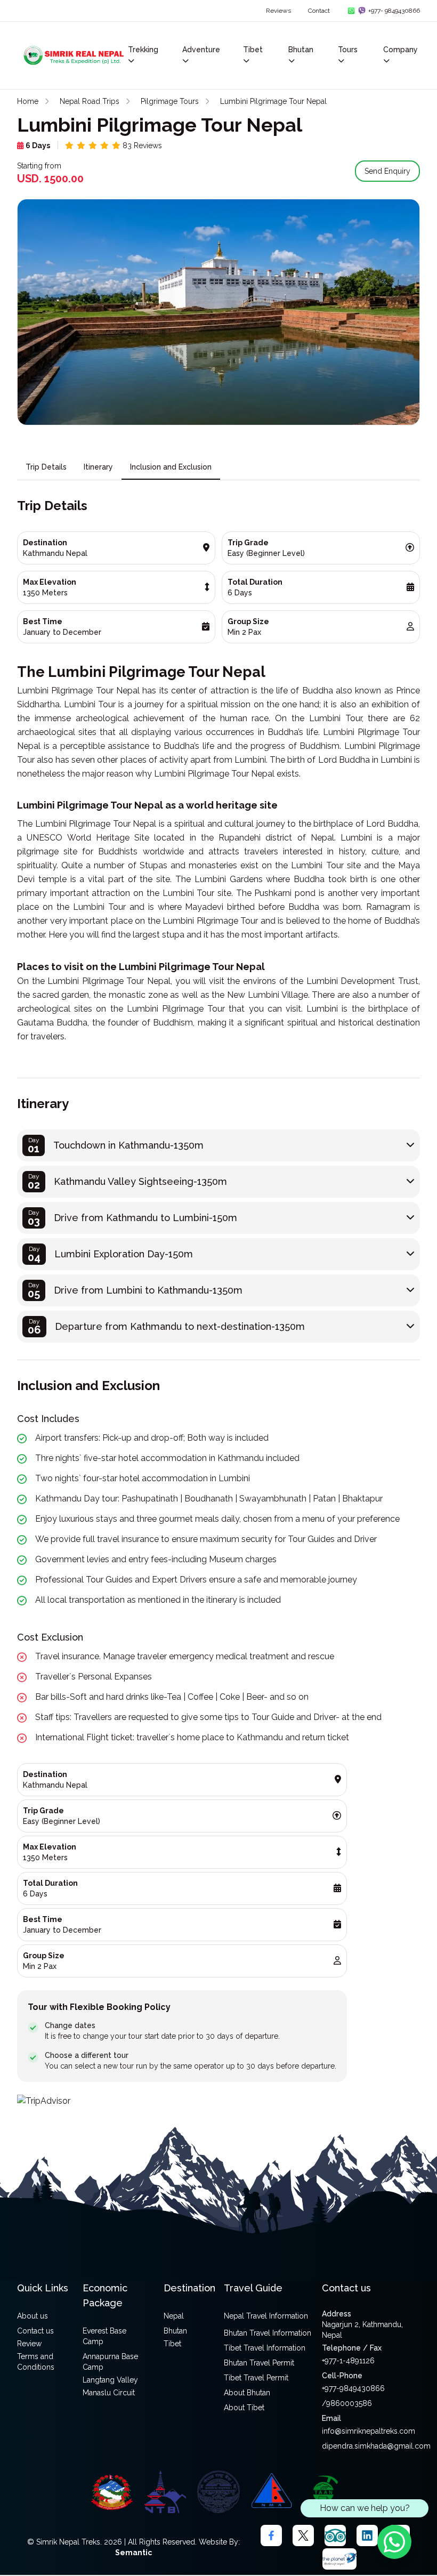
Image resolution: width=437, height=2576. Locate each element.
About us (33, 2316)
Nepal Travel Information (266, 2316)
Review (29, 2344)
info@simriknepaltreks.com (369, 2431)
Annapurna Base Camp (110, 2362)
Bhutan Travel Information (268, 2333)
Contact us (35, 2331)
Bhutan (175, 2331)
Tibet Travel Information (265, 2348)
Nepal (174, 2316)
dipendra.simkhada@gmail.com (376, 2446)
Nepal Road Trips (90, 101)
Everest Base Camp (104, 2336)
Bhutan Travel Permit (259, 2363)
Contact (319, 11)
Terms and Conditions (36, 2362)
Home (28, 101)
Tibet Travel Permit (256, 2378)
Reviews (278, 11)
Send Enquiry (387, 171)
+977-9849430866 (353, 2388)
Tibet (172, 2344)
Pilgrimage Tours (170, 101)
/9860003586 (347, 2403)
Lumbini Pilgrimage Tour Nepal (273, 101)
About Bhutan (247, 2393)
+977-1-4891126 (348, 2361)
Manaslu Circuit (109, 2393)
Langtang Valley (110, 2380)
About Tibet (244, 2408)
